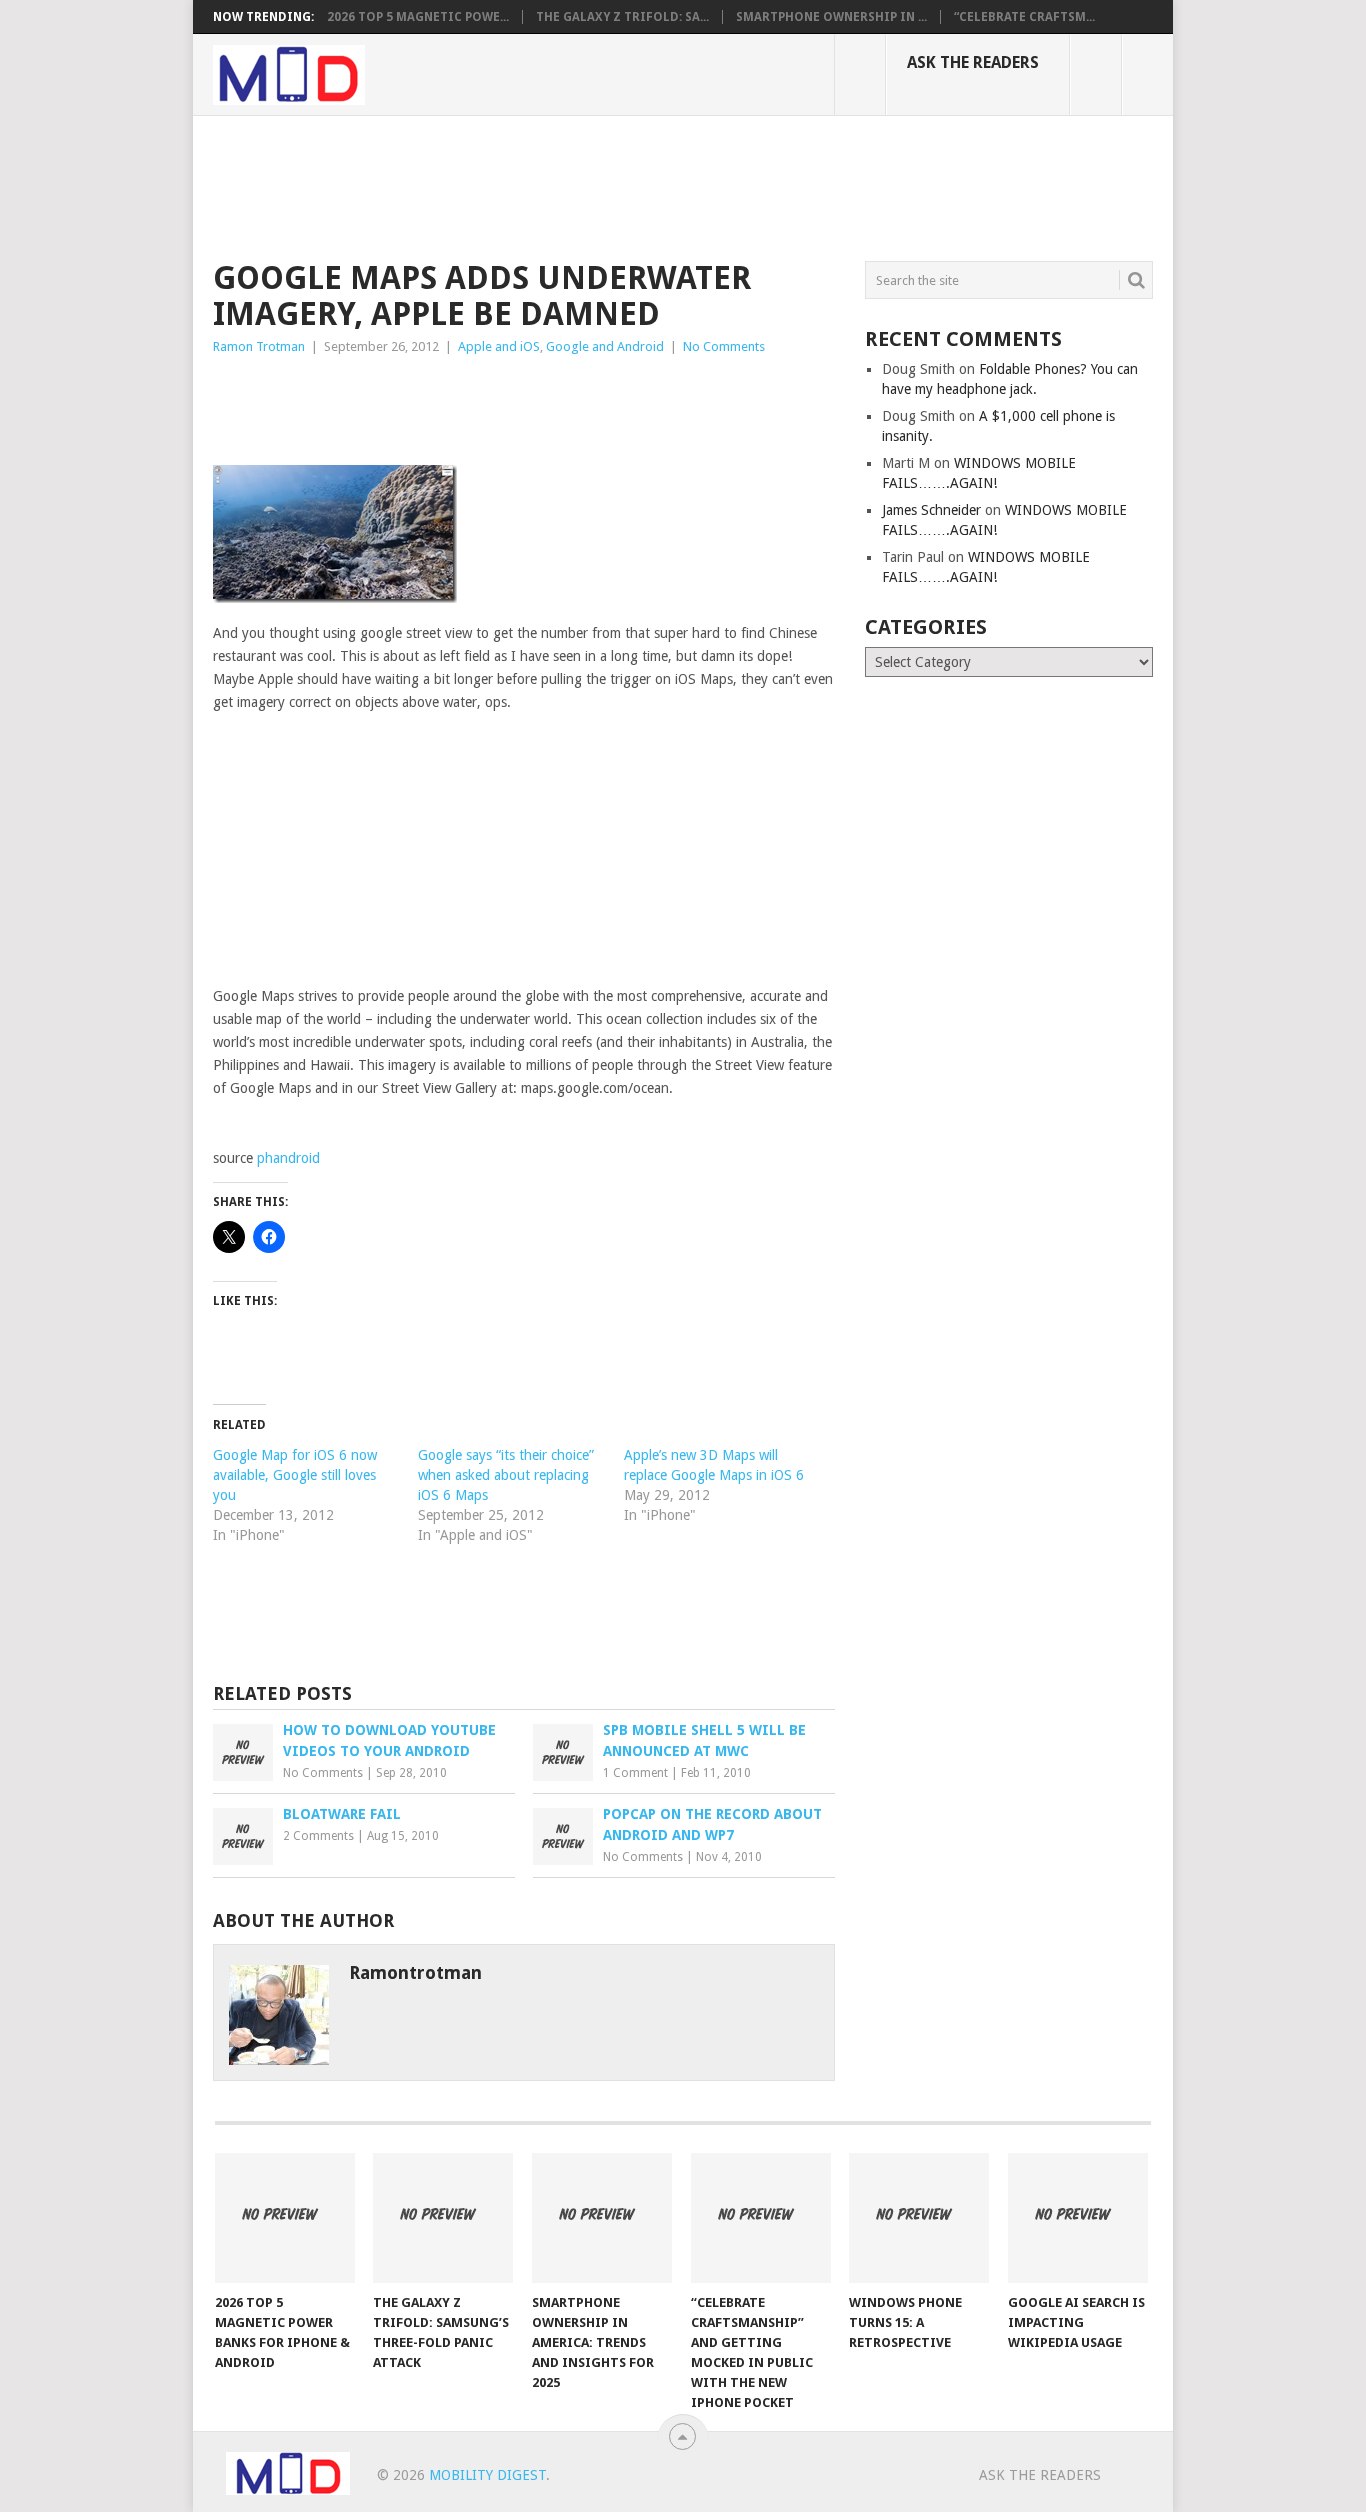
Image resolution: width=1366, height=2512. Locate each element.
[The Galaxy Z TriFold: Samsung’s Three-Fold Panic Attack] (443, 2218)
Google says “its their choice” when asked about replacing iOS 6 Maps (506, 1475)
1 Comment (635, 1773)
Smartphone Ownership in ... (831, 17)
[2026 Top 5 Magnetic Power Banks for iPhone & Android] (285, 2218)
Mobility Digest (487, 2475)
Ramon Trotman (259, 346)
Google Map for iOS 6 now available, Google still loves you (295, 1475)
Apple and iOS (499, 346)
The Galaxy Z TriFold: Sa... (622, 17)
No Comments (724, 346)
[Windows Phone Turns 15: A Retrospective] (919, 2218)
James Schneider (931, 510)
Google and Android (605, 346)
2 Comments (318, 1836)
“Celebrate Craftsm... (1024, 17)
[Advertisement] (577, 185)
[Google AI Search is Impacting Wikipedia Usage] (1078, 2218)
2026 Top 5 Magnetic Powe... (418, 17)
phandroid (288, 1158)
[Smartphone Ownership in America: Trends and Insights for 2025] (602, 2218)
